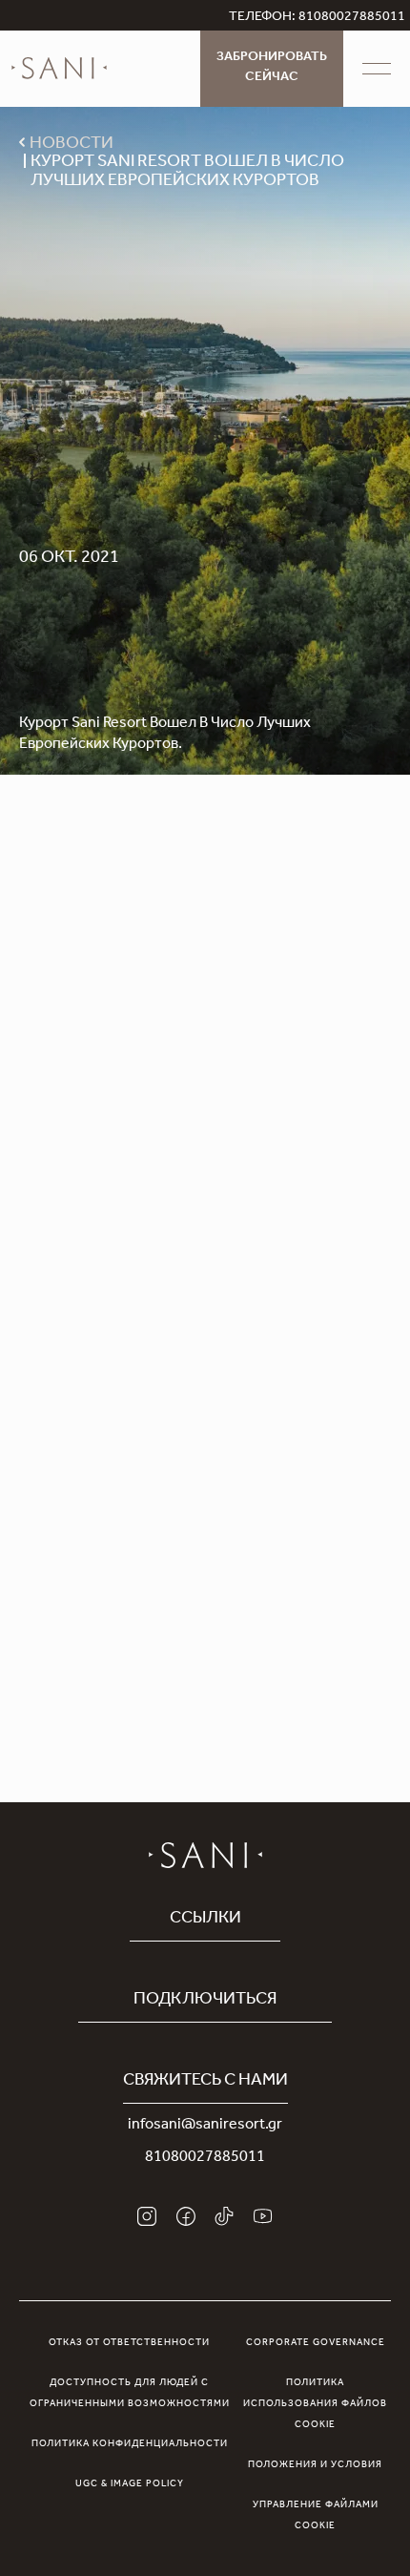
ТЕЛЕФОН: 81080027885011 (317, 18)
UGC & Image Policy (130, 2484)
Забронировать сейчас (272, 68)
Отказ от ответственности (129, 2343)
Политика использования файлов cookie (315, 2404)
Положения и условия (315, 2465)
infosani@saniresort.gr (205, 2126)
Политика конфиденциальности (130, 2444)
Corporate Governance (316, 2343)
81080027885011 (205, 2158)
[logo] (59, 69)
